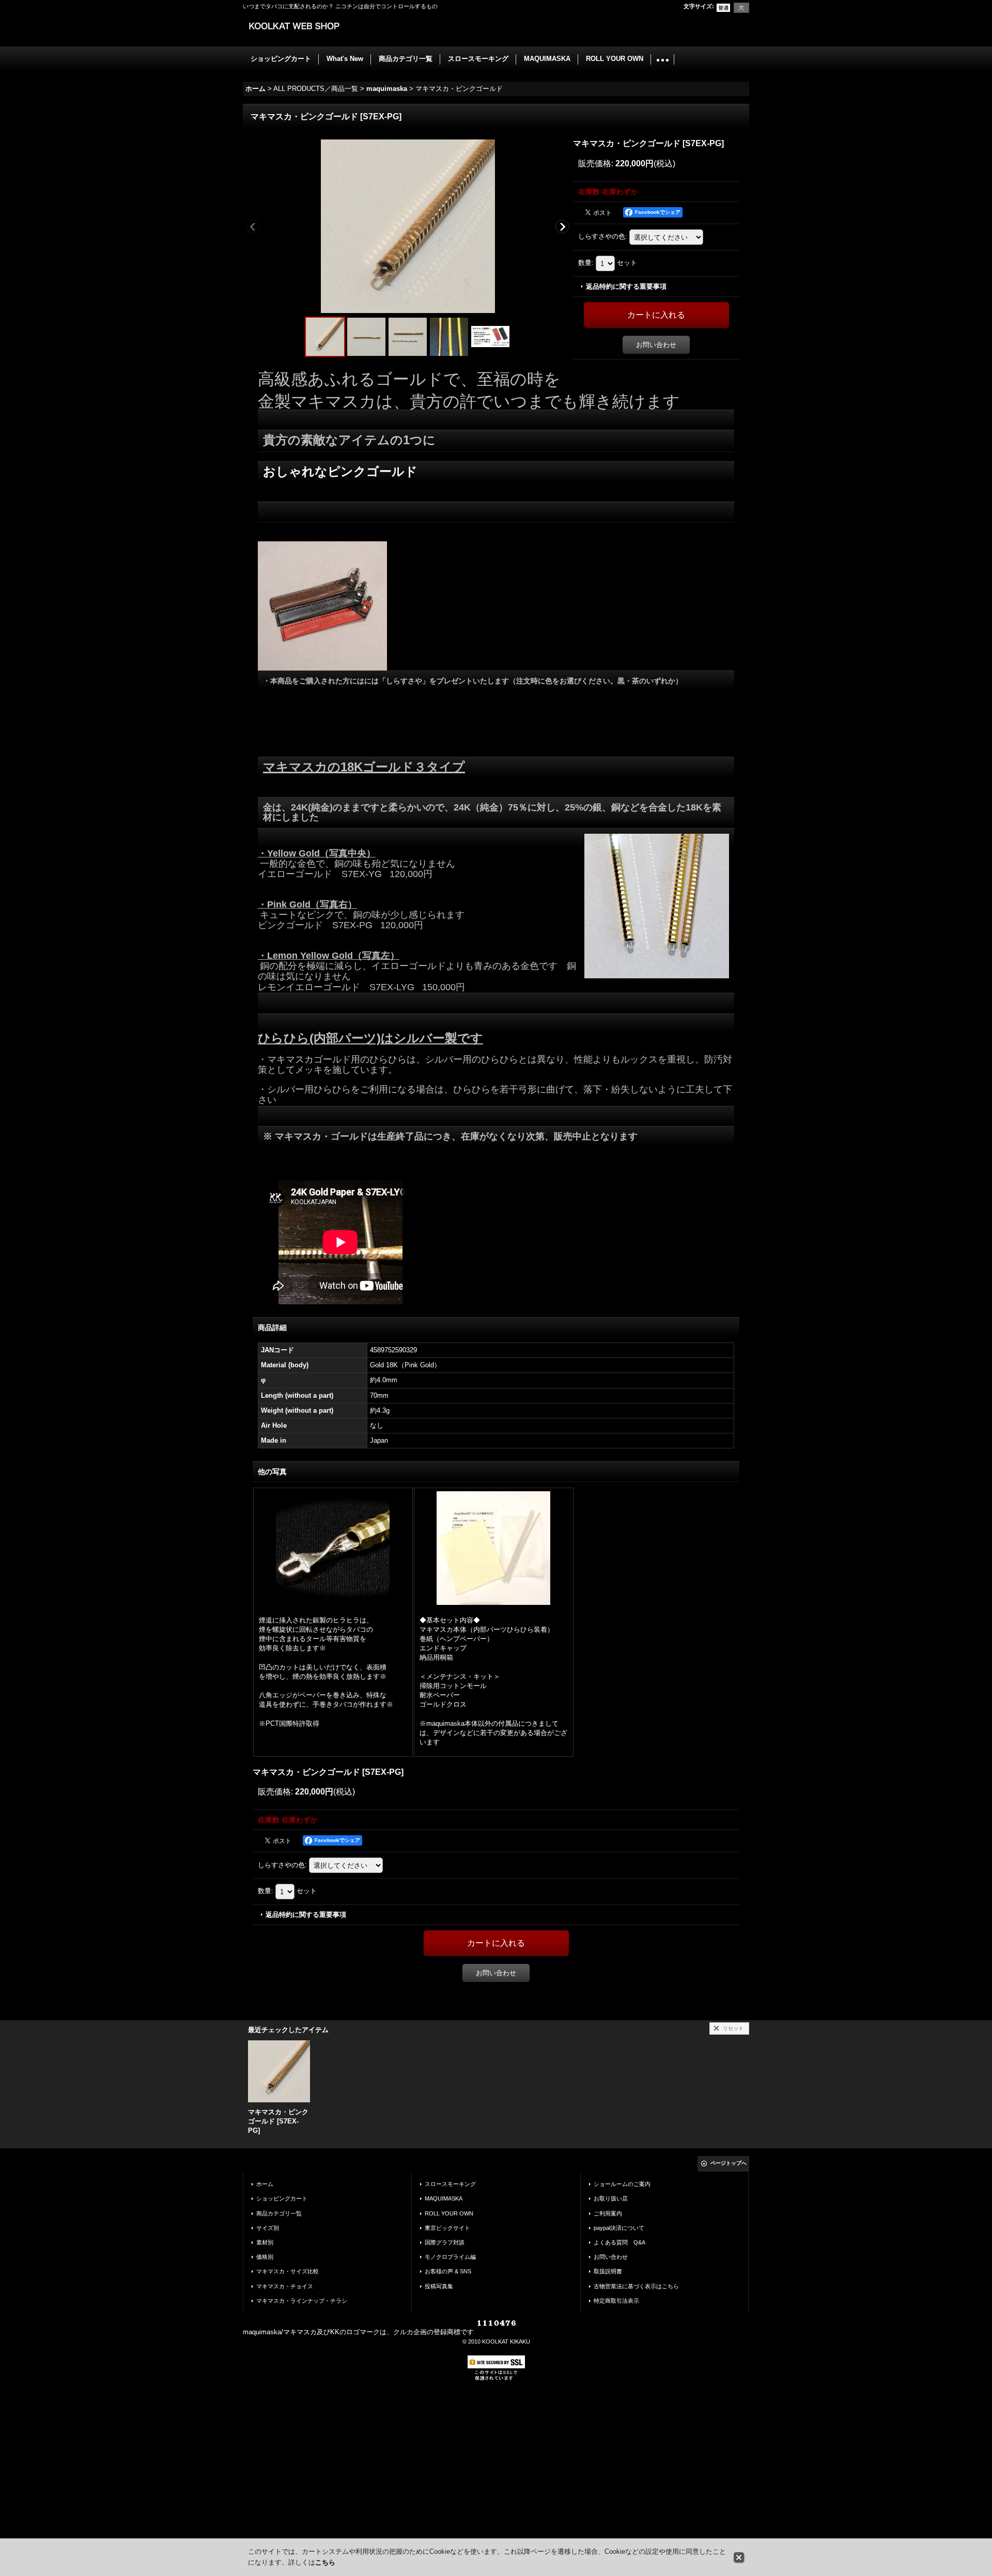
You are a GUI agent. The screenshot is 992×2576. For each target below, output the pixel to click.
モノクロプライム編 (450, 2257)
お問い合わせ (656, 345)
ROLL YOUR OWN (449, 2213)
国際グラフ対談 (445, 2242)
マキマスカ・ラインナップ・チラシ (302, 2301)
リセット (733, 2028)
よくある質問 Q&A (619, 2242)
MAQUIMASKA (444, 2198)
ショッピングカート (282, 2198)
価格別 (265, 2257)
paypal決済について (619, 2228)
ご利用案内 (608, 2213)
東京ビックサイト (447, 2228)
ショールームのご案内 (622, 2184)
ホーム (265, 2184)
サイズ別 (268, 2228)
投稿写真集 (439, 2286)
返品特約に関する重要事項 (626, 286)
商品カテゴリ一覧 (279, 2213)
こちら (325, 2562)
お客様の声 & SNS (448, 2271)
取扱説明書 (608, 2271)
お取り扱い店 (611, 2198)
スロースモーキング (450, 2184)
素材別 (265, 2242)
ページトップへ (729, 2163)
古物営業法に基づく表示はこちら (636, 2286)
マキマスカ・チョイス (285, 2286)
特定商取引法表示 (616, 2301)
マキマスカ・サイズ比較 (288, 2271)
